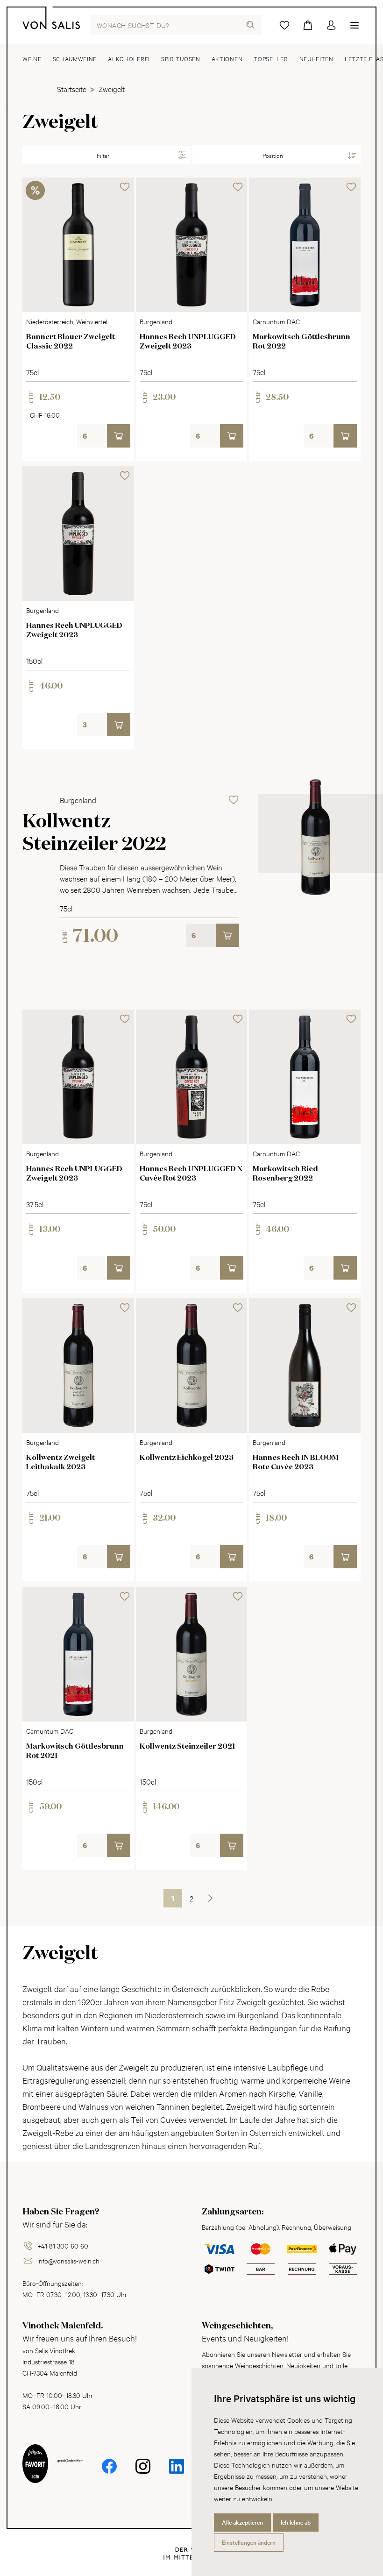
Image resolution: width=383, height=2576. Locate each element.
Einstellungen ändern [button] (249, 2542)
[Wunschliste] (284, 25)
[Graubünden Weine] (70, 2471)
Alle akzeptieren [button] (242, 2522)
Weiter (210, 1898)
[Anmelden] (331, 25)
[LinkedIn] (177, 2466)
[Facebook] (109, 2466)
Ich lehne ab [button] (296, 2522)
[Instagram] (143, 2466)
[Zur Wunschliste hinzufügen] (125, 187)
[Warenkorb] (308, 25)
